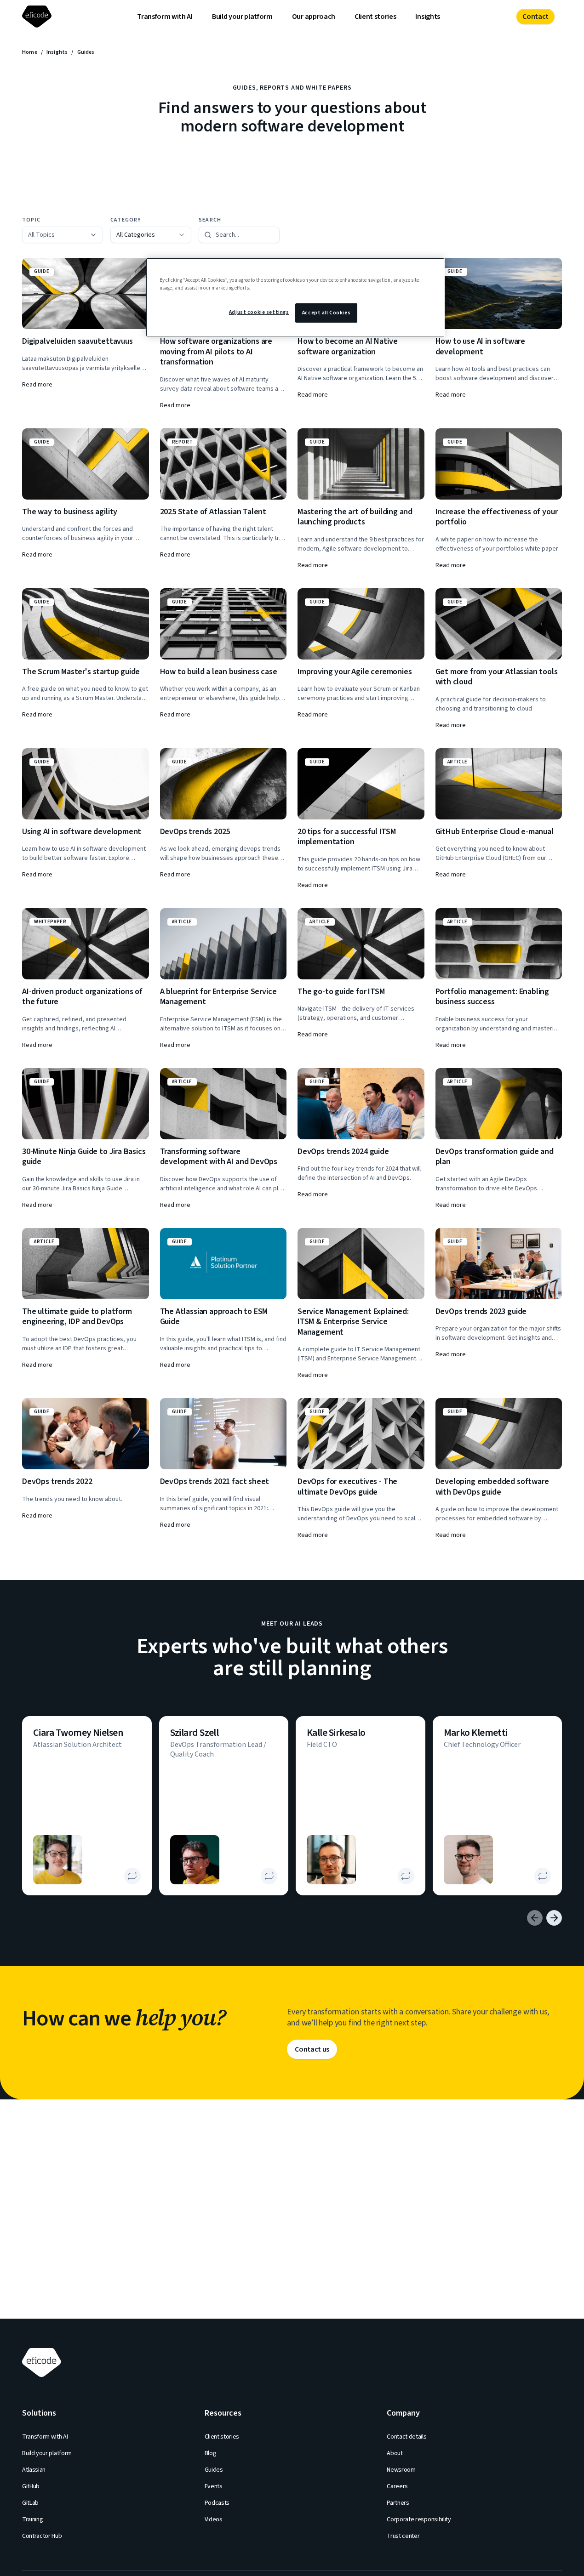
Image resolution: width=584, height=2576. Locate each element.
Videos (214, 2519)
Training (32, 2519)
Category (126, 220)
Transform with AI (165, 17)
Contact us (312, 2049)
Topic (31, 220)
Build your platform (242, 17)
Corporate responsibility (419, 2519)
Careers (397, 2486)
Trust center (403, 2536)
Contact (535, 17)
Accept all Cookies (326, 313)
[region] (295, 297)
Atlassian (34, 2470)
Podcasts (217, 2503)
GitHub (31, 2486)
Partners (398, 2503)
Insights (427, 17)
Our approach (314, 17)
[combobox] (151, 235)
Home (30, 52)
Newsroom (401, 2470)
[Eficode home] (39, 17)
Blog (211, 2453)
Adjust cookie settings (259, 312)
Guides (214, 2470)
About (395, 2453)
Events (214, 2486)
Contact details (407, 2437)
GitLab (30, 2503)
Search (210, 220)
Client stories (375, 17)
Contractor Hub (42, 2536)
